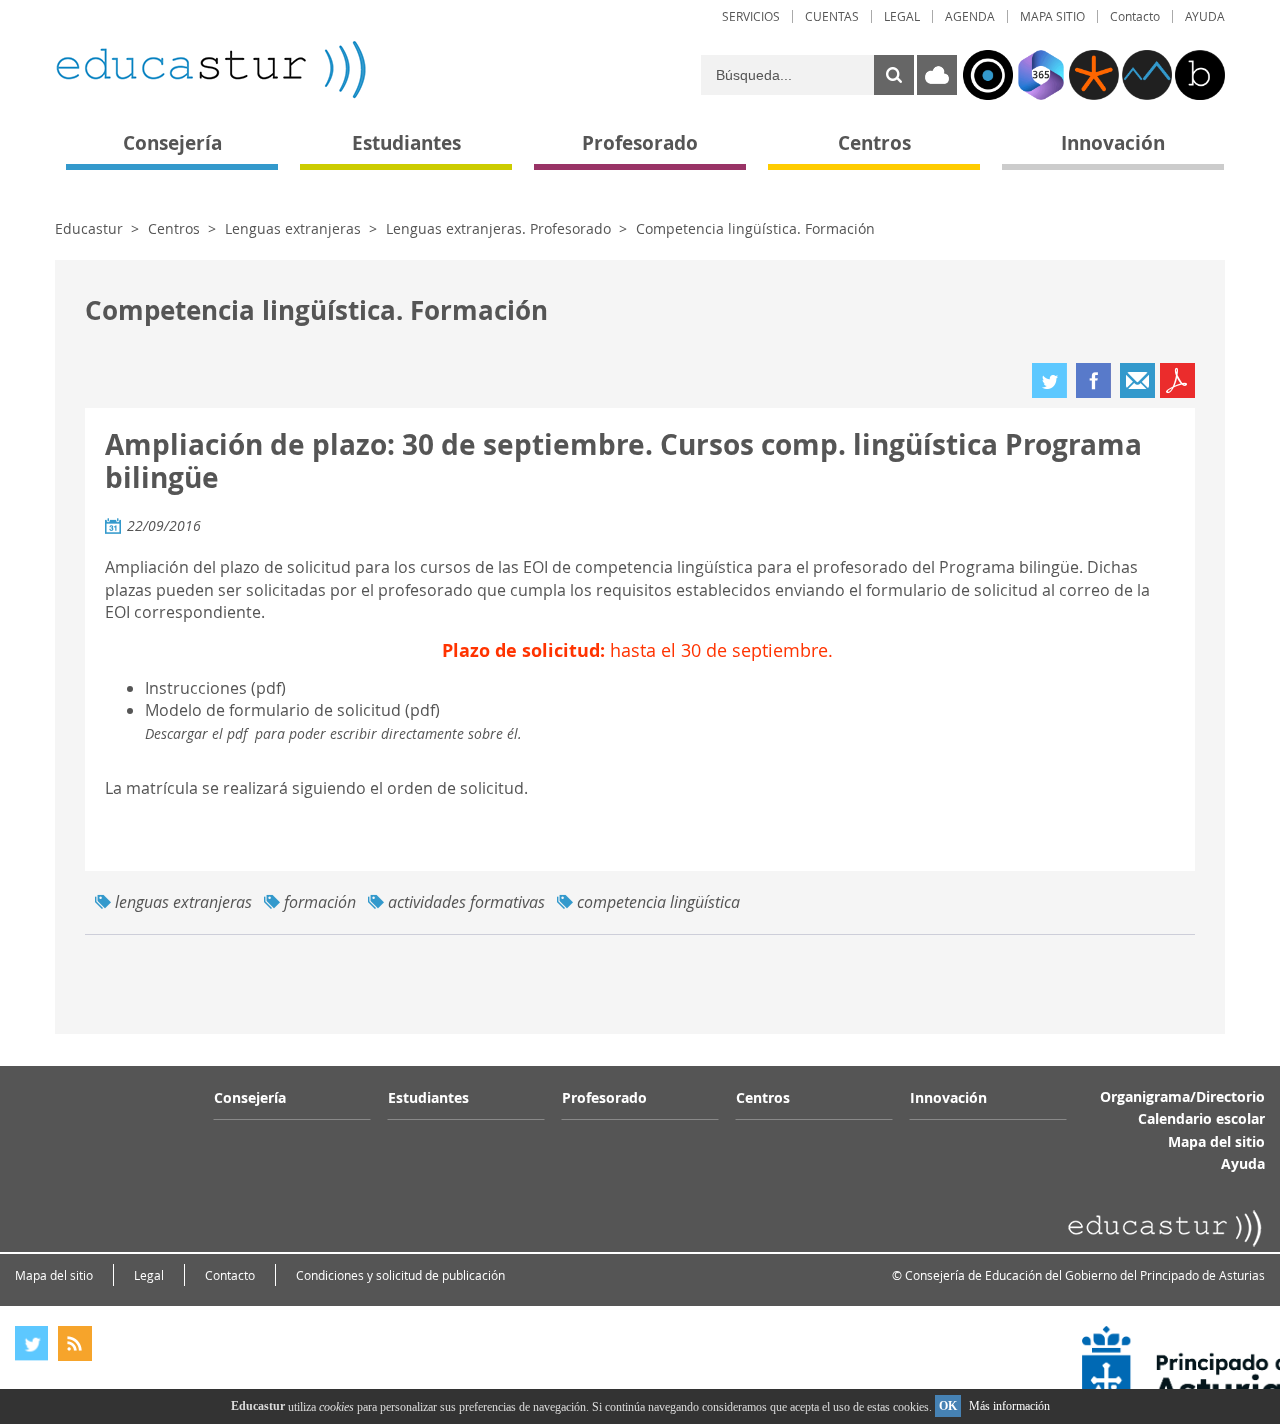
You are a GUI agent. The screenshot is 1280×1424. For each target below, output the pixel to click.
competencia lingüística (658, 902)
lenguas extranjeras (183, 902)
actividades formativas (466, 902)
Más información (1009, 1406)
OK (948, 1406)
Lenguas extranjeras (293, 228)
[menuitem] (751, 16)
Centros (174, 228)
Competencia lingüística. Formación (755, 228)
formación (320, 902)
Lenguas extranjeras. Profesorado (498, 228)
